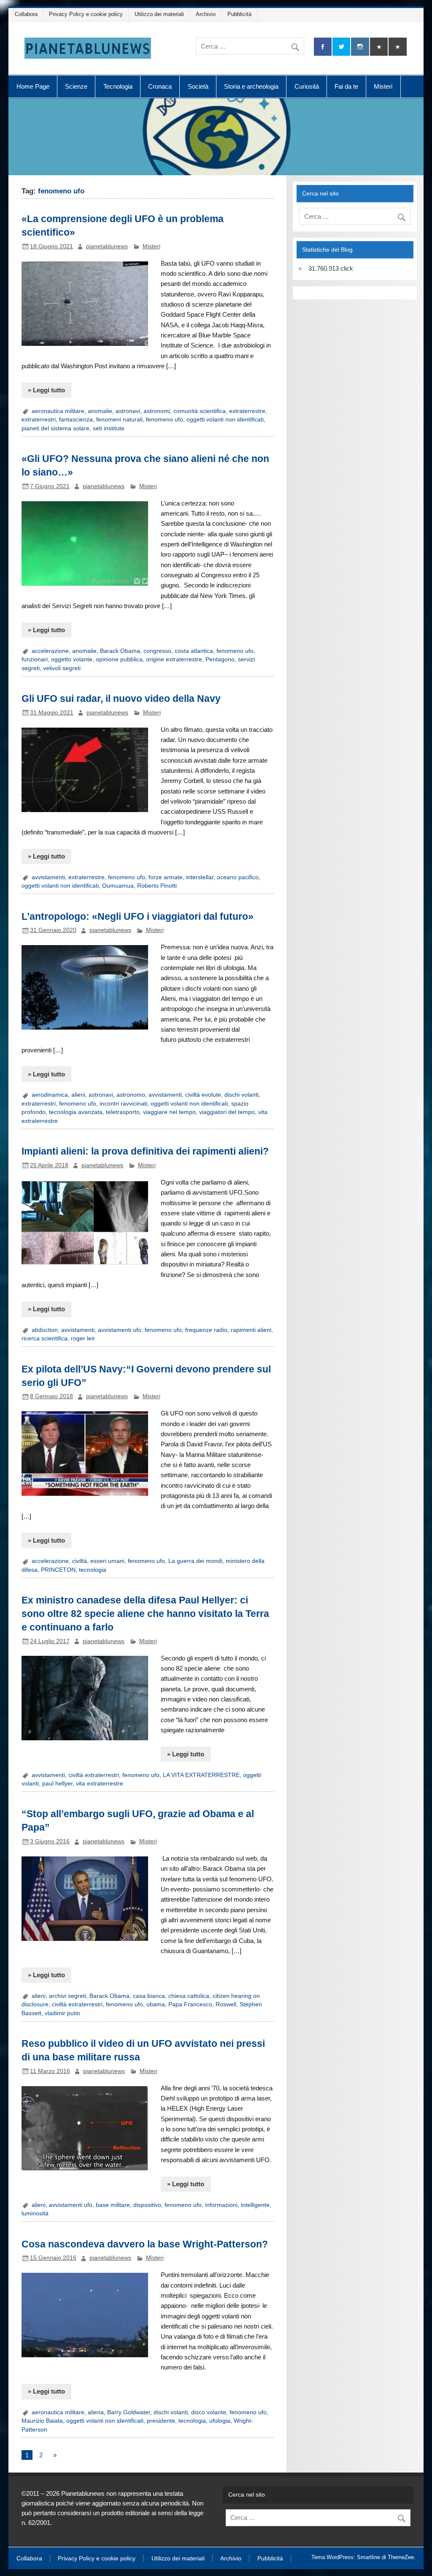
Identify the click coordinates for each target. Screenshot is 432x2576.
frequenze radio (206, 1330)
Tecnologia (118, 86)
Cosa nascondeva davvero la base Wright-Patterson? (145, 2244)
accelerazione (50, 651)
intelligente (255, 2205)
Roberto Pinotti (157, 886)
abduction (45, 1330)
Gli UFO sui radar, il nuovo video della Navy (121, 698)
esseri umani (107, 1561)
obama (156, 2004)
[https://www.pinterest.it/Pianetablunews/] (379, 47)
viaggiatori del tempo (227, 1112)
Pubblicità (239, 14)
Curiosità (307, 86)
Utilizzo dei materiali (159, 14)
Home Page (33, 86)
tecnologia (93, 1570)
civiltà (80, 1561)
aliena (96, 2412)
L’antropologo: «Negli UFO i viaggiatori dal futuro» (138, 916)
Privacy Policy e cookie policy (86, 14)
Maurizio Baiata (42, 2421)
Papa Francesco (190, 2004)
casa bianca (149, 1996)
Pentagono (220, 659)
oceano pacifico (238, 877)
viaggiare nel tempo (169, 1112)
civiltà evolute (203, 1095)
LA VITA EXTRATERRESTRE (201, 1775)
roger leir (83, 1338)
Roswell (226, 2004)
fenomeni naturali (119, 420)
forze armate (166, 877)
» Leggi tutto (46, 390)
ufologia (220, 2421)
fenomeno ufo (165, 420)
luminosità (35, 2213)
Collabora (26, 14)
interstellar (200, 877)
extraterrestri (39, 420)
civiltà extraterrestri (94, 1775)
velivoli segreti (62, 668)
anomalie (100, 411)
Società (198, 86)
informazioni (221, 2205)
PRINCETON (58, 1570)
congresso (157, 651)
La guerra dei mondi (195, 1561)
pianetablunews (107, 246)
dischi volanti (242, 1095)
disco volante (209, 2412)
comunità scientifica (200, 411)
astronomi (157, 411)
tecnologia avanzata (76, 1112)
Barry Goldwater (129, 2412)
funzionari (35, 659)
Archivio (206, 14)
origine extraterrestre (174, 659)
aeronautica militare (58, 411)
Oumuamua (118, 886)
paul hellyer (57, 1784)
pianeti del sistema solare (55, 428)
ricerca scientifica (45, 1338)
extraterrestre (247, 411)
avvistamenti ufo (120, 1330)
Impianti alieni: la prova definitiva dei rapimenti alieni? (145, 1151)
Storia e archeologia (251, 86)
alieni (78, 1095)
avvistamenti (48, 877)
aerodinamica (50, 1095)
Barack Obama (120, 651)
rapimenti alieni (251, 1330)
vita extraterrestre (100, 1784)
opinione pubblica (119, 659)
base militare (113, 2205)
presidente (161, 2421)
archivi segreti (67, 1996)
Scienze (76, 86)
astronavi (128, 411)
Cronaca (160, 86)
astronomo (131, 1095)
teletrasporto (123, 1112)
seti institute (109, 428)
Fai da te (346, 86)
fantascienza (76, 420)
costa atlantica (194, 651)
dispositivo (147, 2205)
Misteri (383, 86)
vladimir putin (62, 2013)
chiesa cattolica (189, 1996)
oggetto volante (72, 659)
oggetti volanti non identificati (225, 420)
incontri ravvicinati (123, 1104)
